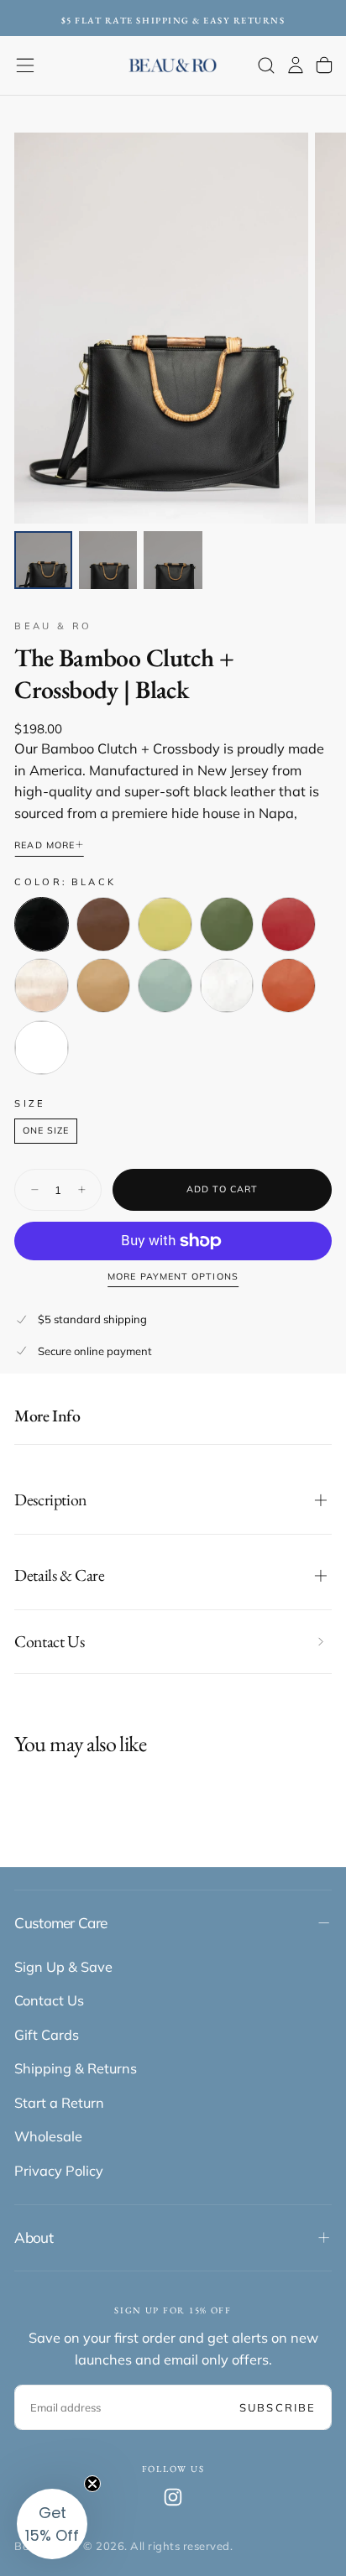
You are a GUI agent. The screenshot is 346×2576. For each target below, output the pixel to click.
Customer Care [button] (60, 1923)
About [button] (34, 2237)
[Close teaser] (92, 2484)
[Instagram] (173, 2497)
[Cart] (324, 65)
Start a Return (59, 2103)
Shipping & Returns (76, 2068)
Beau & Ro (53, 626)
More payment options (173, 1277)
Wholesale (48, 2136)
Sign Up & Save (63, 1967)
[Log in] (296, 65)
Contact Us (49, 2000)
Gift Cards (47, 2035)
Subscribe (278, 2407)
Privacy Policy (59, 2171)
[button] (25, 65)
